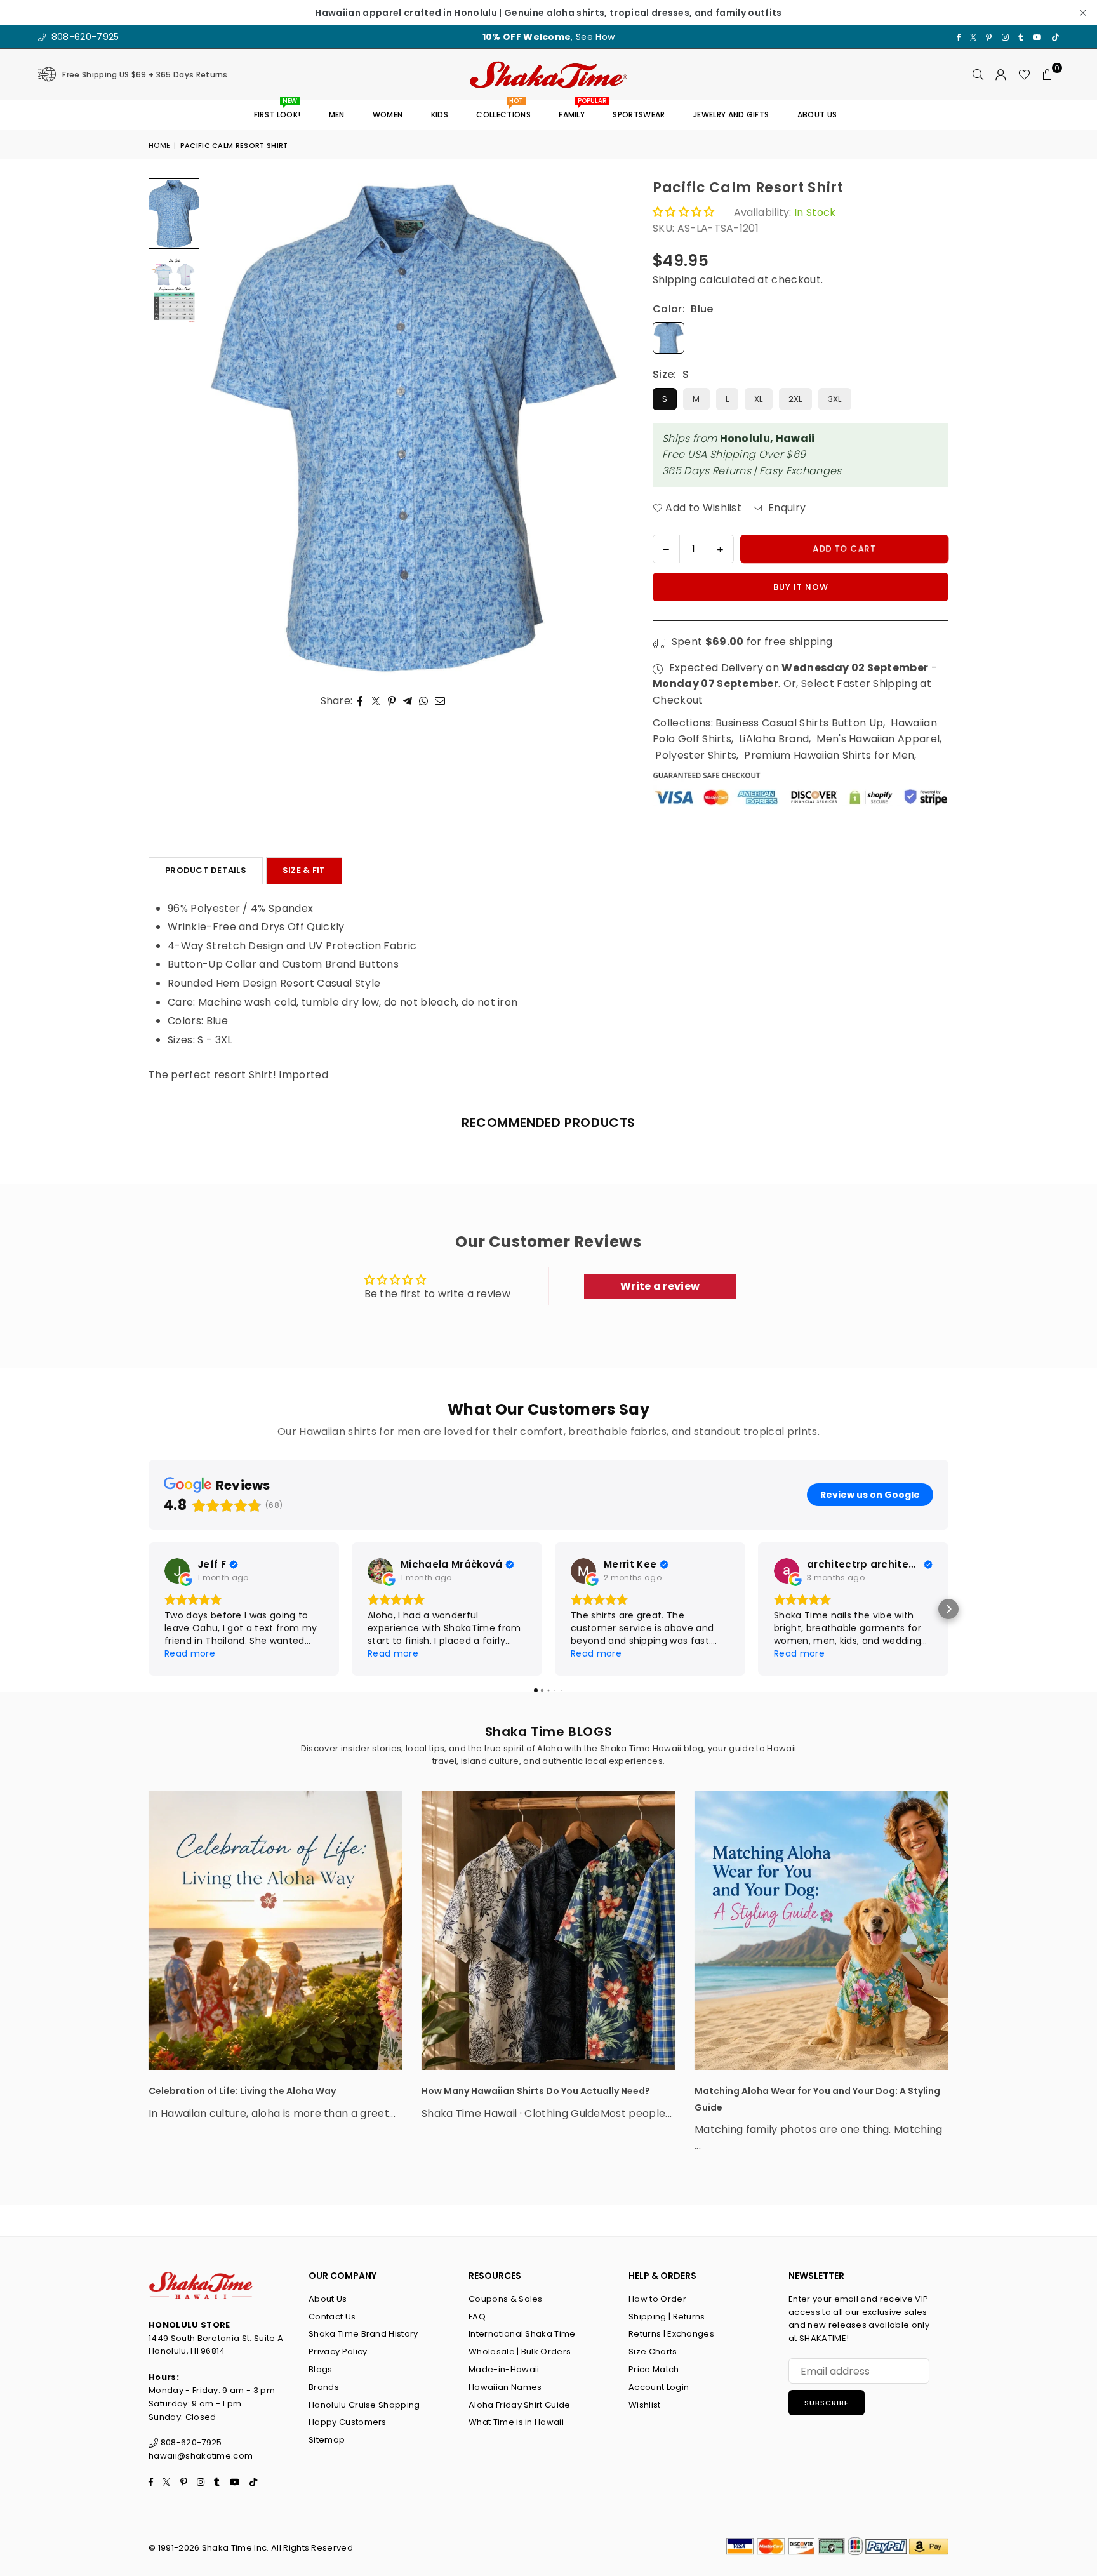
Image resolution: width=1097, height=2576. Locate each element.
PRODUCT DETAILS (206, 870)
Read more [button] (190, 1653)
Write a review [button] (660, 1286)
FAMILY (576, 110)
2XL (795, 399)
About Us (328, 2299)
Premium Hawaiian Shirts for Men (829, 755)
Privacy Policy (338, 2352)
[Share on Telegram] (408, 701)
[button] (1047, 74)
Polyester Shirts (696, 755)
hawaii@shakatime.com (201, 2456)
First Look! (277, 110)
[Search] (978, 74)
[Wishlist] (1024, 74)
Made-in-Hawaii (504, 2369)
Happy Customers (348, 2422)
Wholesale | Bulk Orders (520, 2352)
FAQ (477, 2317)
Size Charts (653, 2352)
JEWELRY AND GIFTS (731, 115)
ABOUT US (817, 115)
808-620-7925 (83, 37)
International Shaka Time (522, 2334)
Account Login (659, 2387)
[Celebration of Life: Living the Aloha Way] (276, 1930)
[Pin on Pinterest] (392, 701)
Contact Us (332, 2317)
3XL (835, 399)
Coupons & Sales (506, 2299)
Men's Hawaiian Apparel (878, 739)
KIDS (440, 115)
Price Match (654, 2369)
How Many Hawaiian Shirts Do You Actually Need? (536, 2091)
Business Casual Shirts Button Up (799, 723)
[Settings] (1001, 74)
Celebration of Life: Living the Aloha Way (242, 2091)
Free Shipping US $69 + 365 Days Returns (145, 75)
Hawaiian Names (505, 2387)
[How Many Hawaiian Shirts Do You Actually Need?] (548, 1930)
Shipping (675, 280)
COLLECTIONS (503, 110)
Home (159, 145)
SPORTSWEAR (639, 115)
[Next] (603, 428)
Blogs (321, 2369)
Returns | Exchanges (671, 2334)
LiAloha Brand (774, 739)
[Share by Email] (440, 701)
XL (759, 399)
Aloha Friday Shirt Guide (520, 2405)
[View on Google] (177, 1571)
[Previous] (223, 428)
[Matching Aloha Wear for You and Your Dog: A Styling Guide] (821, 1930)
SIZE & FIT (304, 870)
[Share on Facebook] (360, 701)
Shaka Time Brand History (363, 2334)
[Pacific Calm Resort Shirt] (174, 291)
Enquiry (786, 508)
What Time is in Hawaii (516, 2422)
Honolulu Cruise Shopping (364, 2405)
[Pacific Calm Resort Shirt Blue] (174, 214)
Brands (324, 2387)
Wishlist (645, 2405)
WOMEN (388, 115)
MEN (337, 115)
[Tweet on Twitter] (376, 701)
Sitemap (327, 2440)
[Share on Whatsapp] (424, 701)
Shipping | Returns (667, 2317)
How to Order (657, 2299)
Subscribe (827, 2403)
